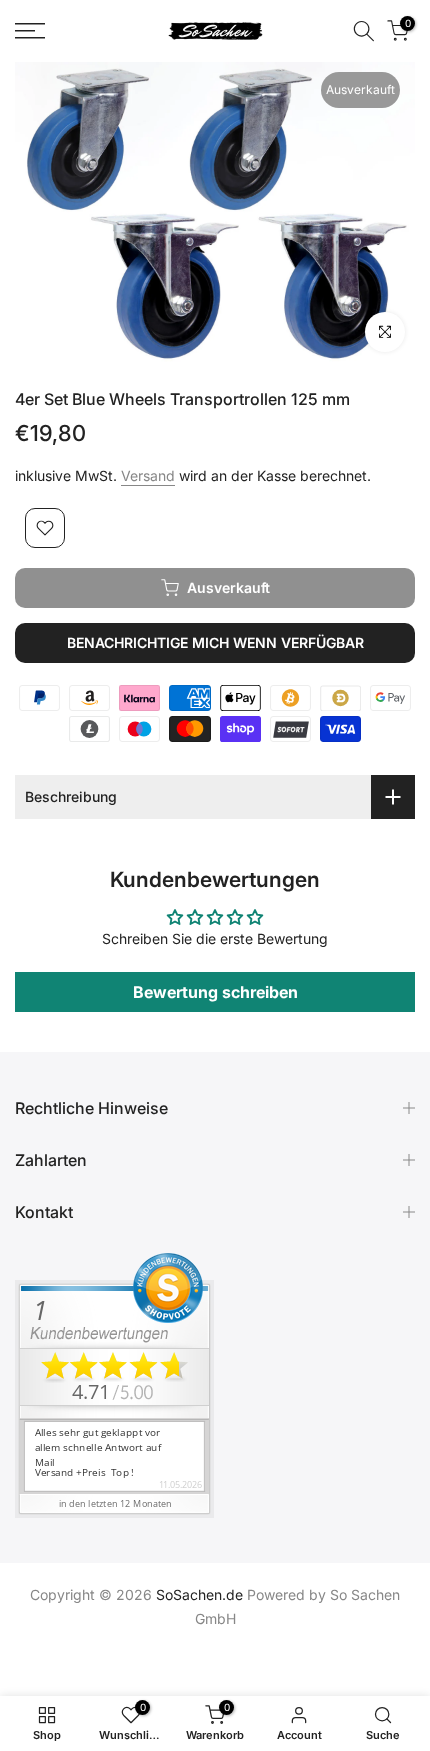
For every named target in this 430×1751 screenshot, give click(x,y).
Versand (148, 475)
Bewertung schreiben (215, 992)
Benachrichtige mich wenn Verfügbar (215, 642)
